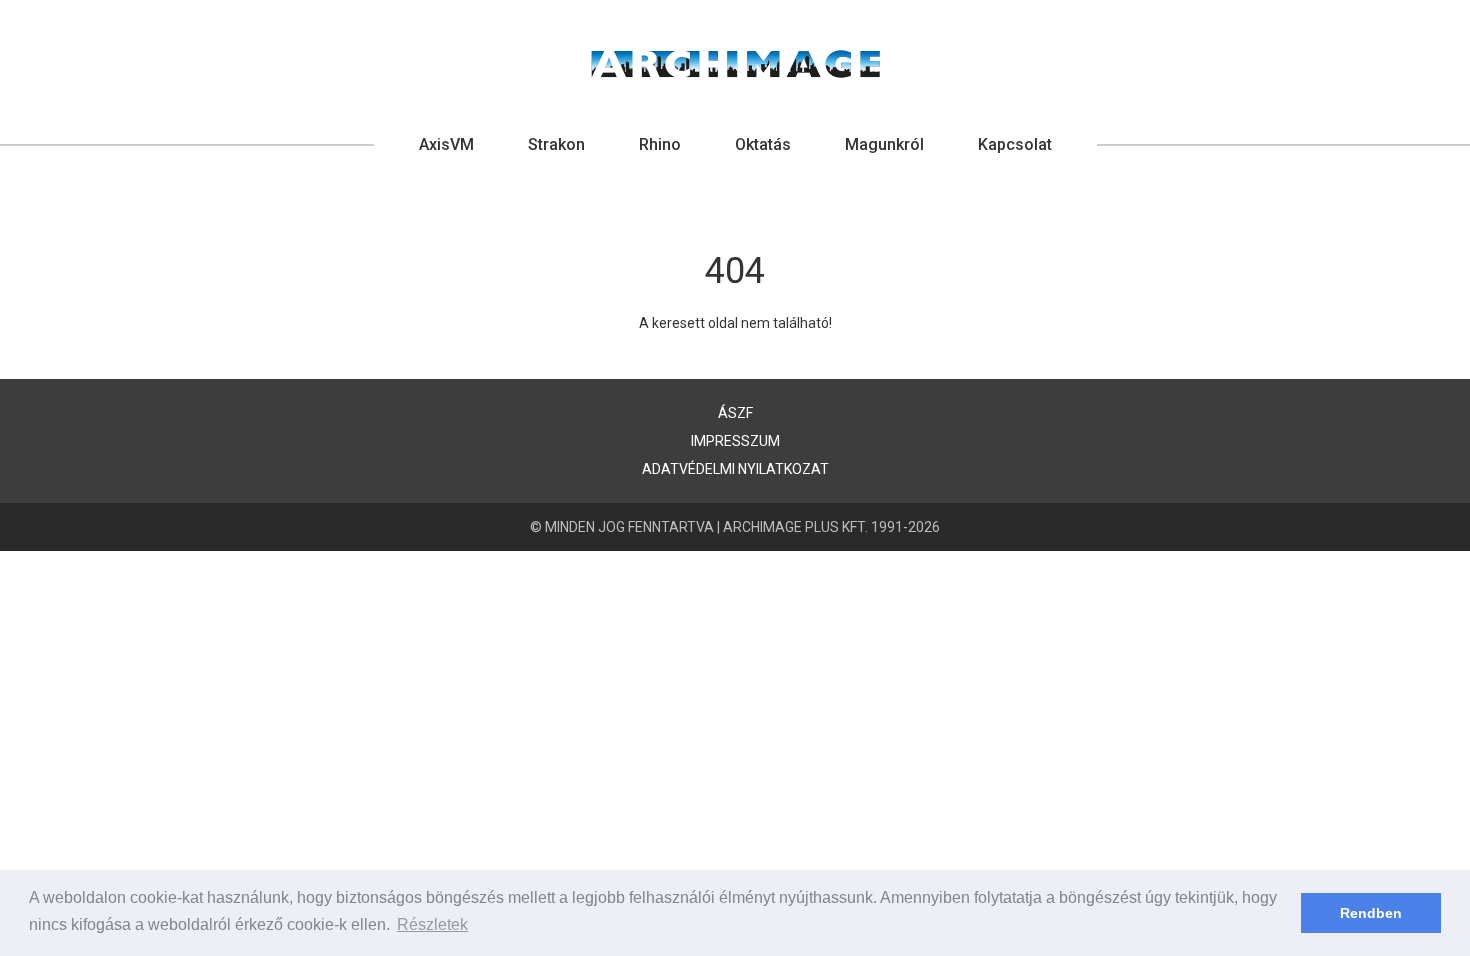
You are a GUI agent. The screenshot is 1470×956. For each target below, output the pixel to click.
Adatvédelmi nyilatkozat (735, 469)
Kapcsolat (1015, 144)
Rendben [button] (1371, 913)
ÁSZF (735, 413)
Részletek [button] (432, 924)
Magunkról (884, 144)
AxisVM (446, 144)
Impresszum (735, 441)
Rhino (660, 144)
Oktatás (763, 144)
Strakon (556, 144)
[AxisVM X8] (735, 64)
